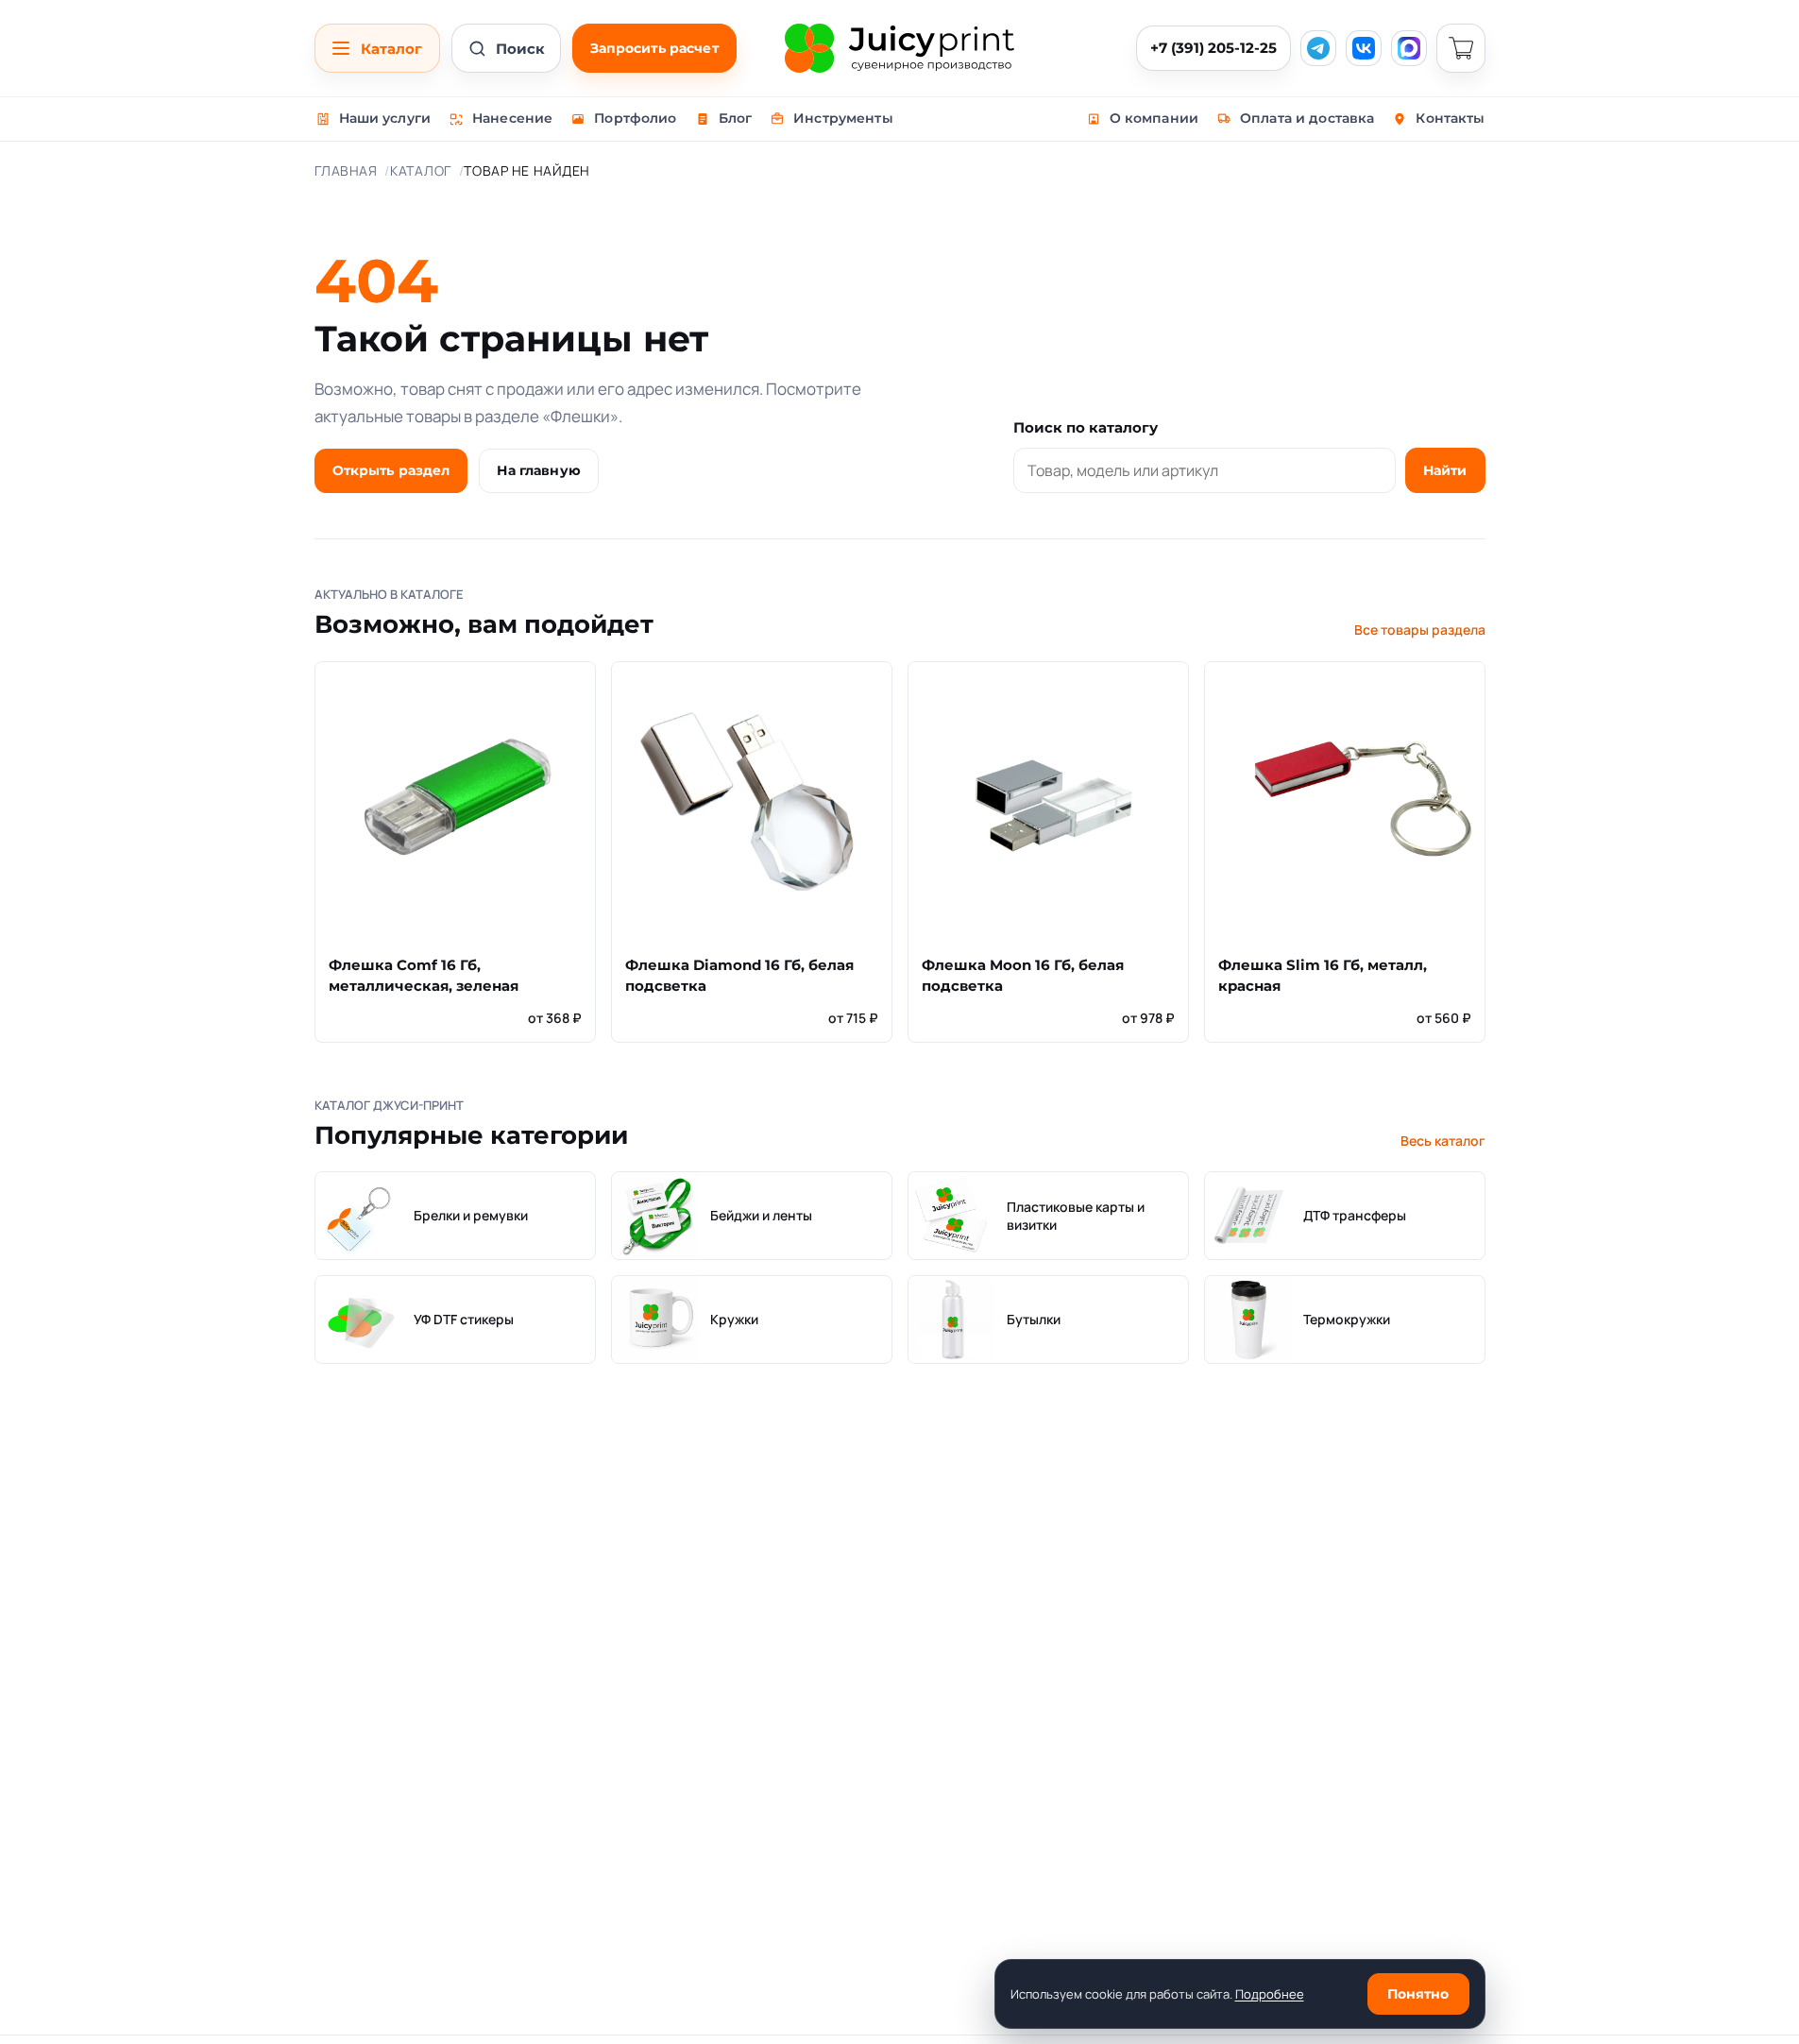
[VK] (1364, 48)
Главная (346, 170)
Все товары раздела (1420, 630)
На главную (538, 470)
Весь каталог (1443, 1141)
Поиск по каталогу (1086, 427)
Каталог (421, 170)
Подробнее (1270, 1994)
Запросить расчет (654, 48)
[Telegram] (1318, 48)
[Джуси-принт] (899, 48)
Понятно (1418, 1994)
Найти (1445, 470)
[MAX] (1409, 48)
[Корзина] (1461, 48)
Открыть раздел (391, 470)
